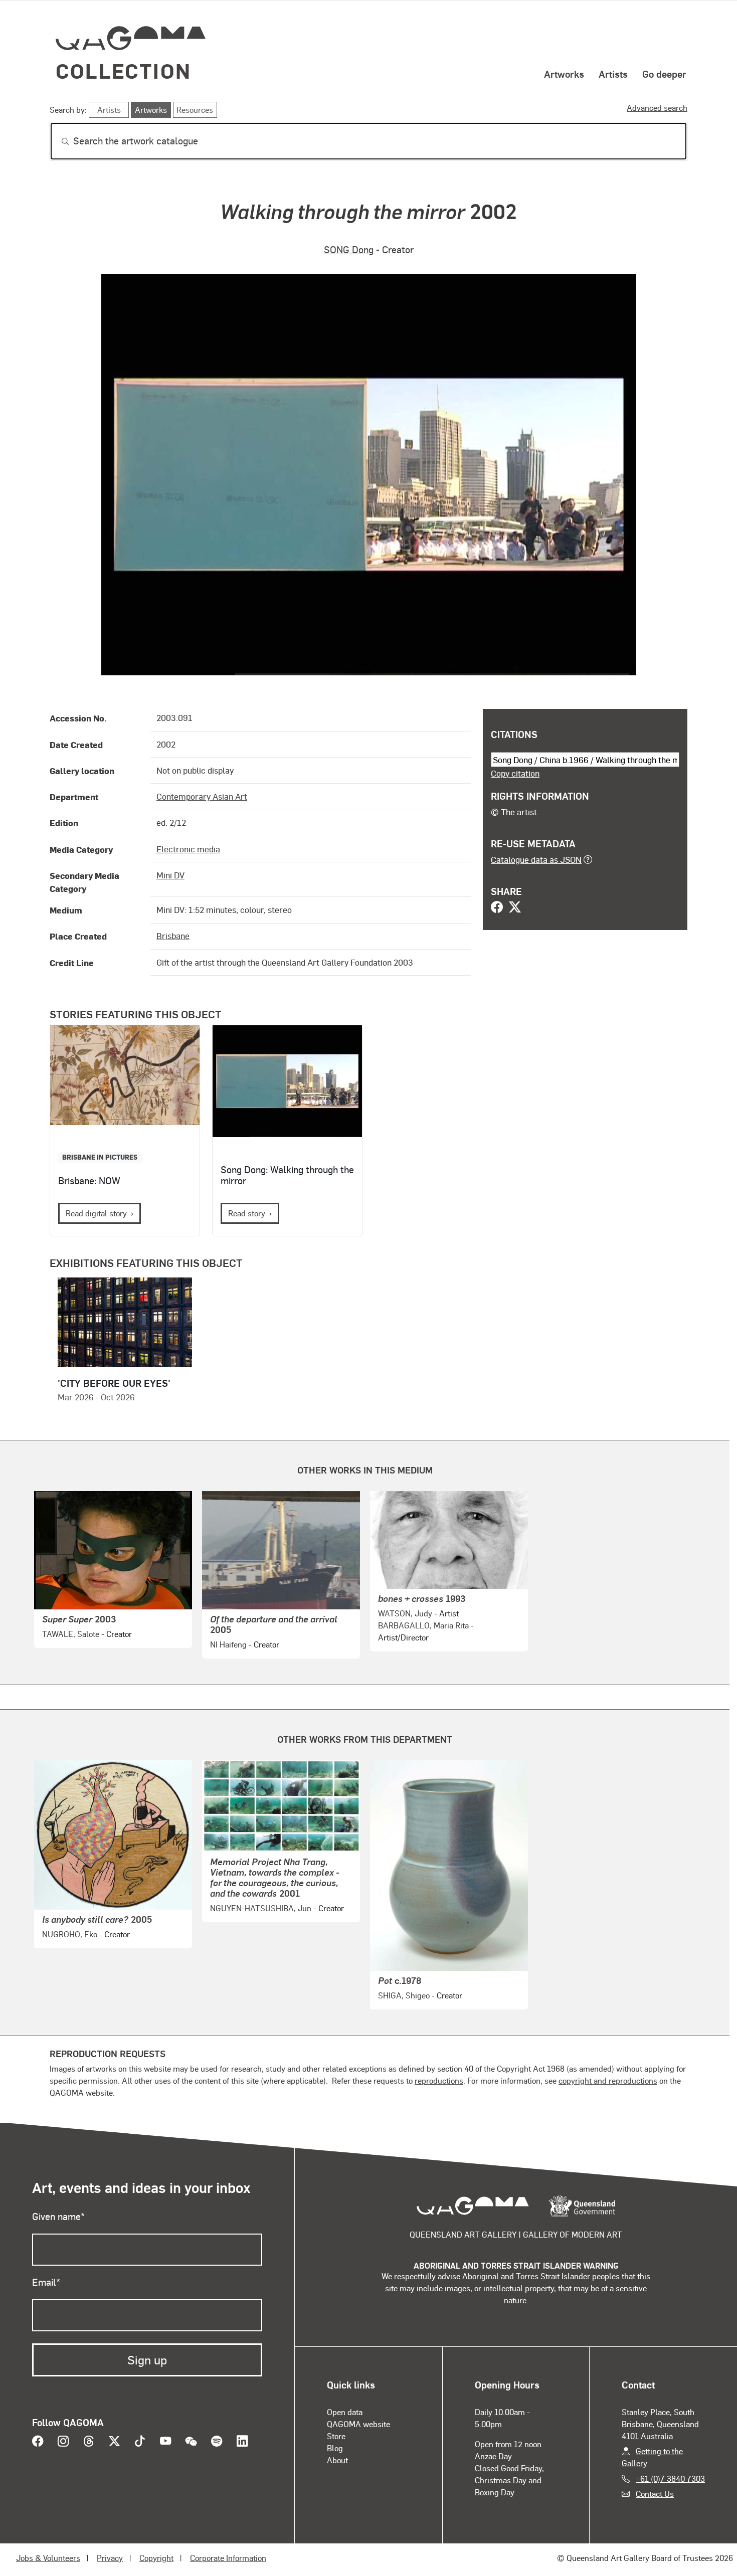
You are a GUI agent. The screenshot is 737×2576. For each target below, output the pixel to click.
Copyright (156, 2558)
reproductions (439, 2080)
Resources (195, 110)
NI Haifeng (228, 1644)
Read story (247, 1213)
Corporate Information (228, 2558)
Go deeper (664, 74)
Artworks (564, 74)
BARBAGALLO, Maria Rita (423, 1625)
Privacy (110, 2558)
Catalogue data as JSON (536, 859)
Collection (123, 70)
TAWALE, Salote (71, 1634)
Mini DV (170, 875)
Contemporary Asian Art (202, 796)
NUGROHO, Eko (70, 1934)
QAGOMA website (358, 2424)
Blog (335, 2448)
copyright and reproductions (608, 2080)
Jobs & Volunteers (48, 2558)
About (337, 2460)
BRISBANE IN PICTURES (100, 1157)
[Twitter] (515, 908)
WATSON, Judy (405, 1613)
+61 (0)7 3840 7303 (670, 2478)
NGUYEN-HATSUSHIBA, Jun (261, 1908)
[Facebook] (497, 908)
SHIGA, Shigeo (404, 1995)
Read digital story (96, 1213)
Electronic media (188, 849)
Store (336, 2436)
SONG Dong (349, 249)
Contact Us (655, 2494)
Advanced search (657, 108)
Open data (345, 2412)
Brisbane (173, 936)
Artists (613, 74)
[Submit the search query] (57, 141)
